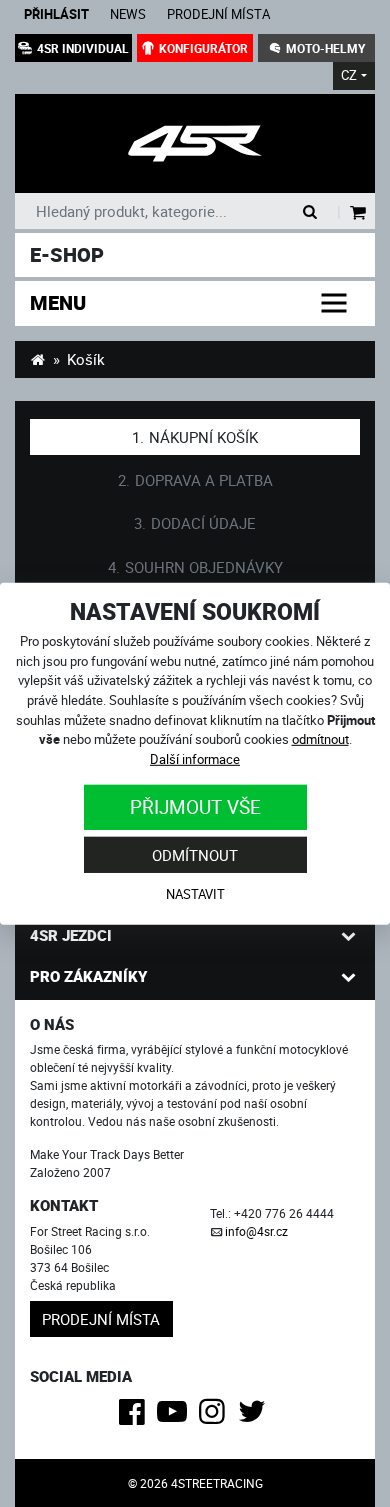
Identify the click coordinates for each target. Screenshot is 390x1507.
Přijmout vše (195, 806)
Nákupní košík (203, 437)
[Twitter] (255, 1417)
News (128, 14)
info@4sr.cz (256, 1231)
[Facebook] (135, 1417)
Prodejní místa (218, 14)
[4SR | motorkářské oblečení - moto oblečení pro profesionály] (37, 359)
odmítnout (320, 739)
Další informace (195, 759)
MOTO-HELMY (325, 48)
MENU (58, 302)
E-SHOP (67, 254)
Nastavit (195, 894)
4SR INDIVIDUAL (83, 48)
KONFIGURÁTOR (203, 48)
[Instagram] (215, 1417)
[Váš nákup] (358, 213)
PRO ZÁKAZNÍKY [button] (88, 976)
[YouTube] (175, 1417)
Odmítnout (195, 855)
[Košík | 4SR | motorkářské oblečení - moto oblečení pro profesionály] (195, 143)
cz (349, 75)
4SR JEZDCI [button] (71, 935)
